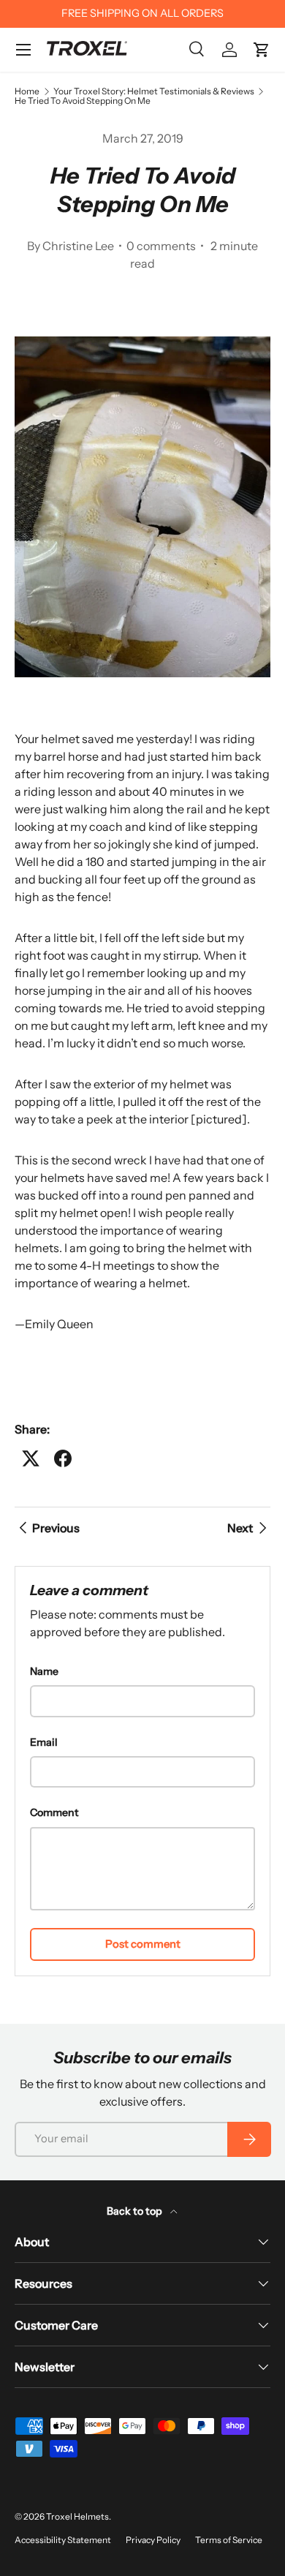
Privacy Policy (153, 2540)
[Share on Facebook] (63, 1458)
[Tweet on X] (31, 1458)
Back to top (136, 2211)
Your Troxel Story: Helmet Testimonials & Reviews (154, 91)
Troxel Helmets (77, 2516)
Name (44, 1671)
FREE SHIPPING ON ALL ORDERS (142, 13)
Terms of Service (229, 2540)
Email (44, 1742)
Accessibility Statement (63, 2540)
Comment (54, 1812)
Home (27, 91)
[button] (262, 50)
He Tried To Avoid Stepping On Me (83, 101)
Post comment (143, 1944)
